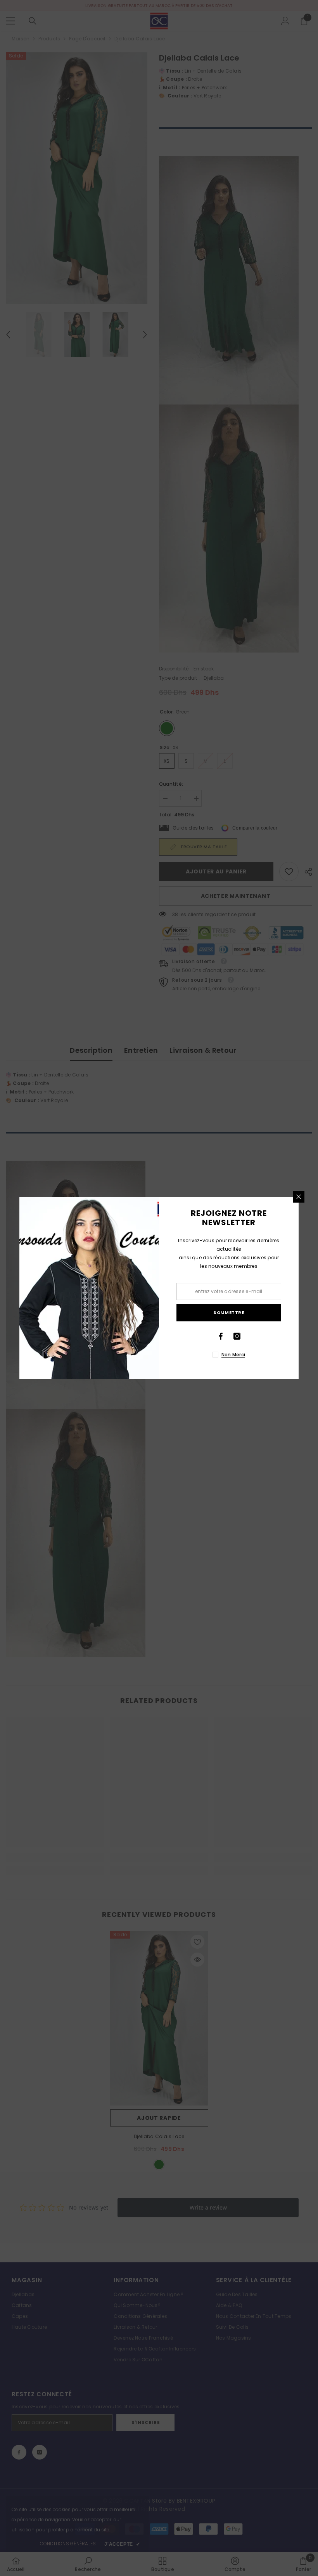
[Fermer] (299, 1197)
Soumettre (229, 1312)
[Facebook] (221, 1336)
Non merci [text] (233, 1355)
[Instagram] (237, 1336)
